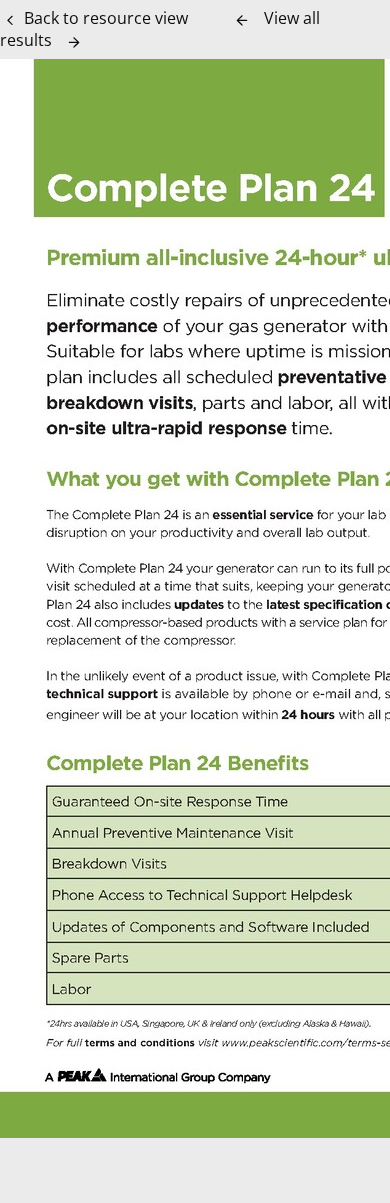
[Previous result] (242, 20)
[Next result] (74, 42)
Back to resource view (106, 18)
